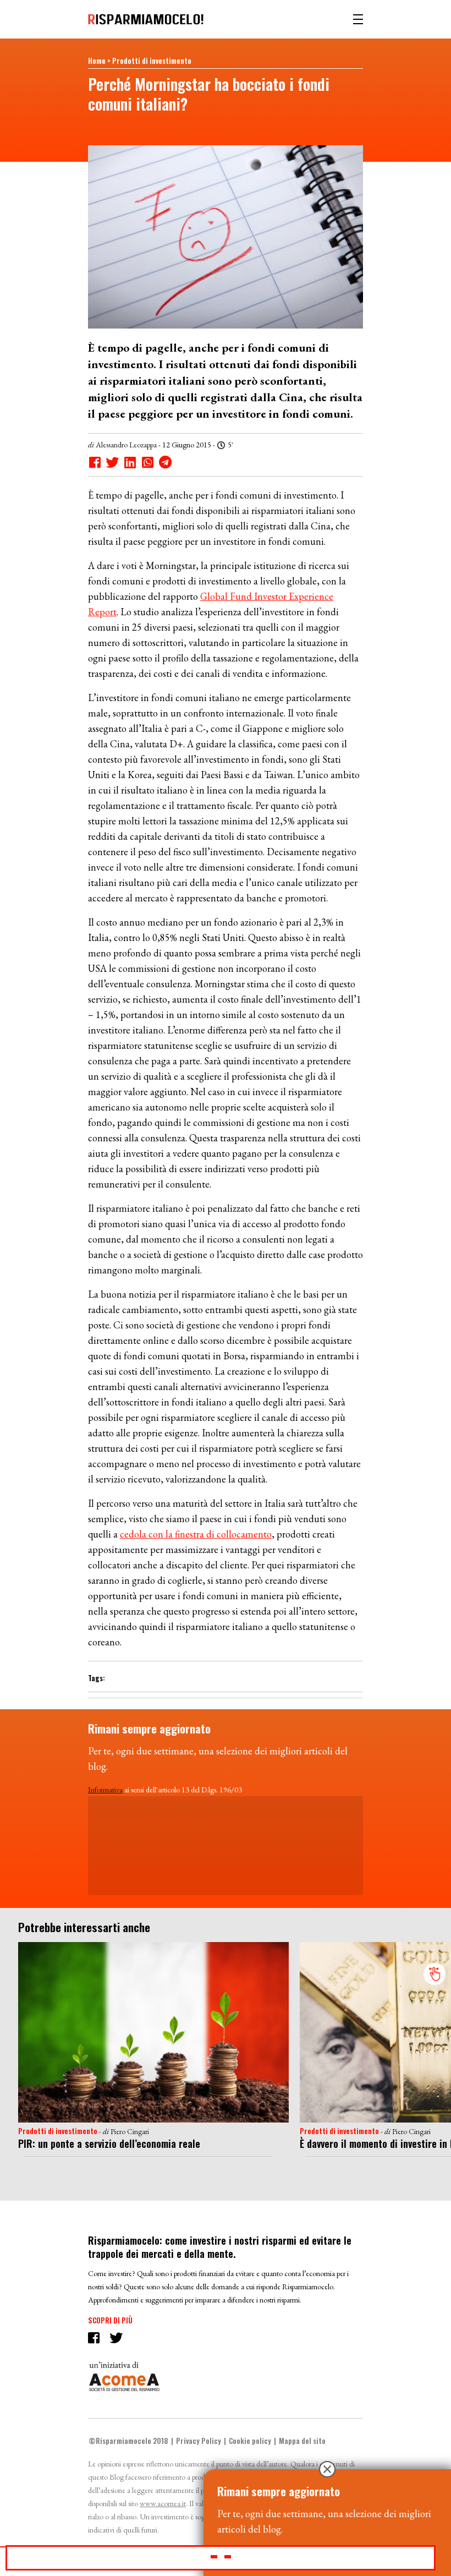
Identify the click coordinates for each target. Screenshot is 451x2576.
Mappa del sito (302, 2441)
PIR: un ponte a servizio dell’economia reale (109, 2143)
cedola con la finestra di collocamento (196, 1534)
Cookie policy (250, 2441)
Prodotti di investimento (152, 61)
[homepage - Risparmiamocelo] (146, 19)
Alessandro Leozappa (126, 445)
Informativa (105, 1790)
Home (97, 61)
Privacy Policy (199, 2441)
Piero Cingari (130, 2131)
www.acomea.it (163, 2503)
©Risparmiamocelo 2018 (128, 2441)
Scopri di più (110, 2320)
